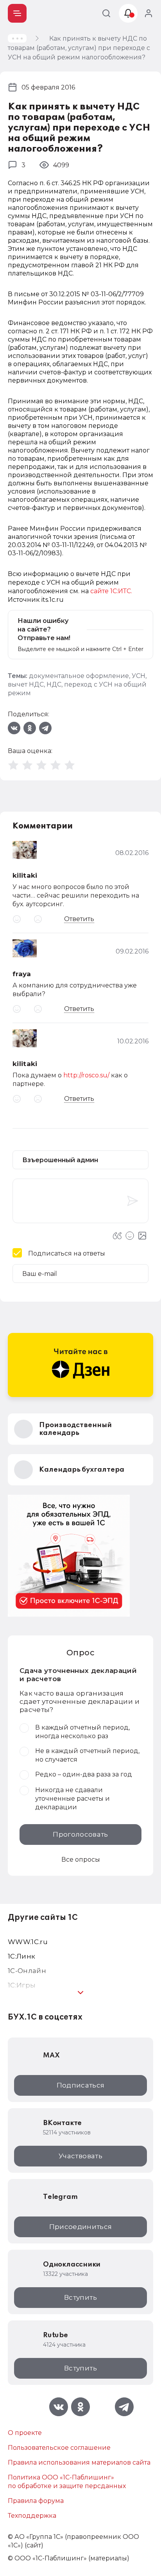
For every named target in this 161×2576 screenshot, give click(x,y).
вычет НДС (26, 684)
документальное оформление (79, 676)
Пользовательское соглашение (59, 2448)
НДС (54, 684)
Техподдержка (32, 2516)
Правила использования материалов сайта (79, 2462)
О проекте (25, 2433)
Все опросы (81, 1860)
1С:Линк (21, 1956)
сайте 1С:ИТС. (111, 591)
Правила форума (36, 2501)
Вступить (80, 2297)
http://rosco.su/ (86, 1075)
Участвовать (80, 2156)
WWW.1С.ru (28, 1942)
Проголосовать (80, 1834)
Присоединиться (81, 2227)
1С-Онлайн (27, 1971)
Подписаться (81, 2085)
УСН (139, 676)
